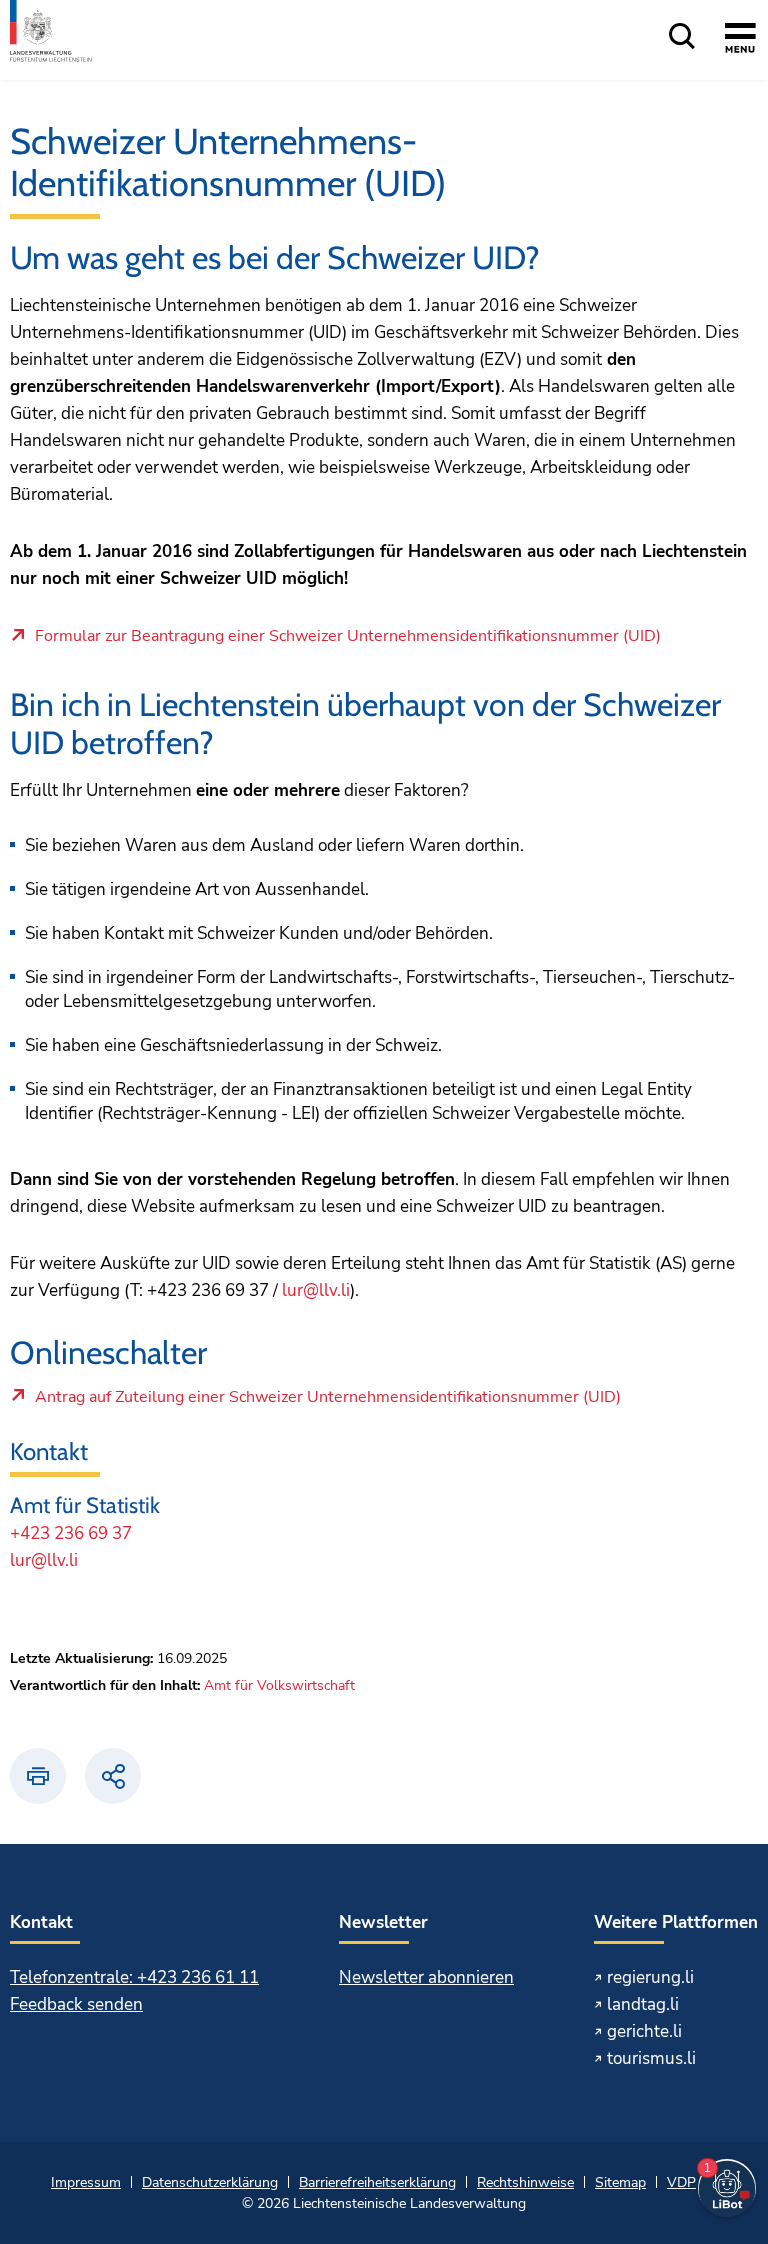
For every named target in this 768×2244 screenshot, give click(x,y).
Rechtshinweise (525, 2182)
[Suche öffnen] (682, 37)
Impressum (86, 2182)
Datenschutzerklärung (210, 2182)
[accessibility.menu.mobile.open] (740, 41)
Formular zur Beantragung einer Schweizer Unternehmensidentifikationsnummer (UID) (348, 637)
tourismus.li (651, 2058)
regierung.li (650, 1977)
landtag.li (643, 2004)
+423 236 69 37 (71, 1533)
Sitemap (620, 2182)
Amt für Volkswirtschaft (279, 1685)
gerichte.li (644, 2031)
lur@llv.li (316, 1290)
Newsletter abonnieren (426, 1977)
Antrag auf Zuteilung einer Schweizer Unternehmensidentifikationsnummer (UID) (327, 1402)
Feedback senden (76, 2004)
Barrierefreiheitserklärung (377, 2182)
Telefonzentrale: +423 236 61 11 (134, 1977)
